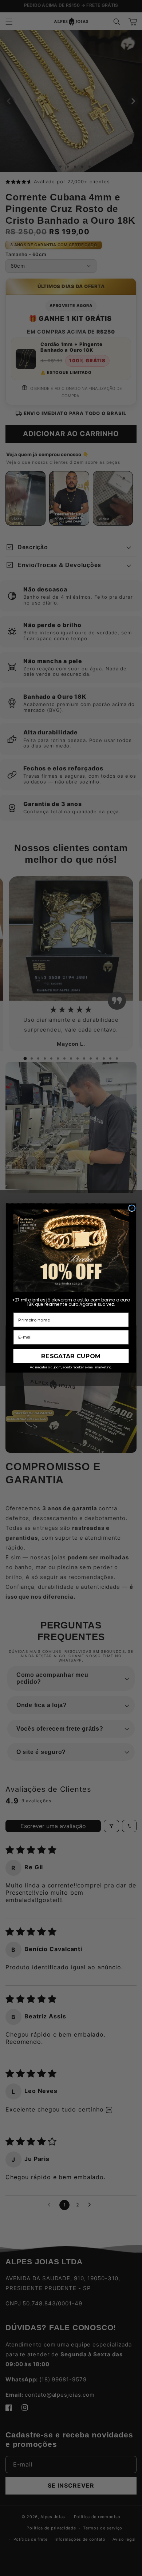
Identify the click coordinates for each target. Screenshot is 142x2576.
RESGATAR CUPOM (71, 1356)
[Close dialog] (132, 1208)
